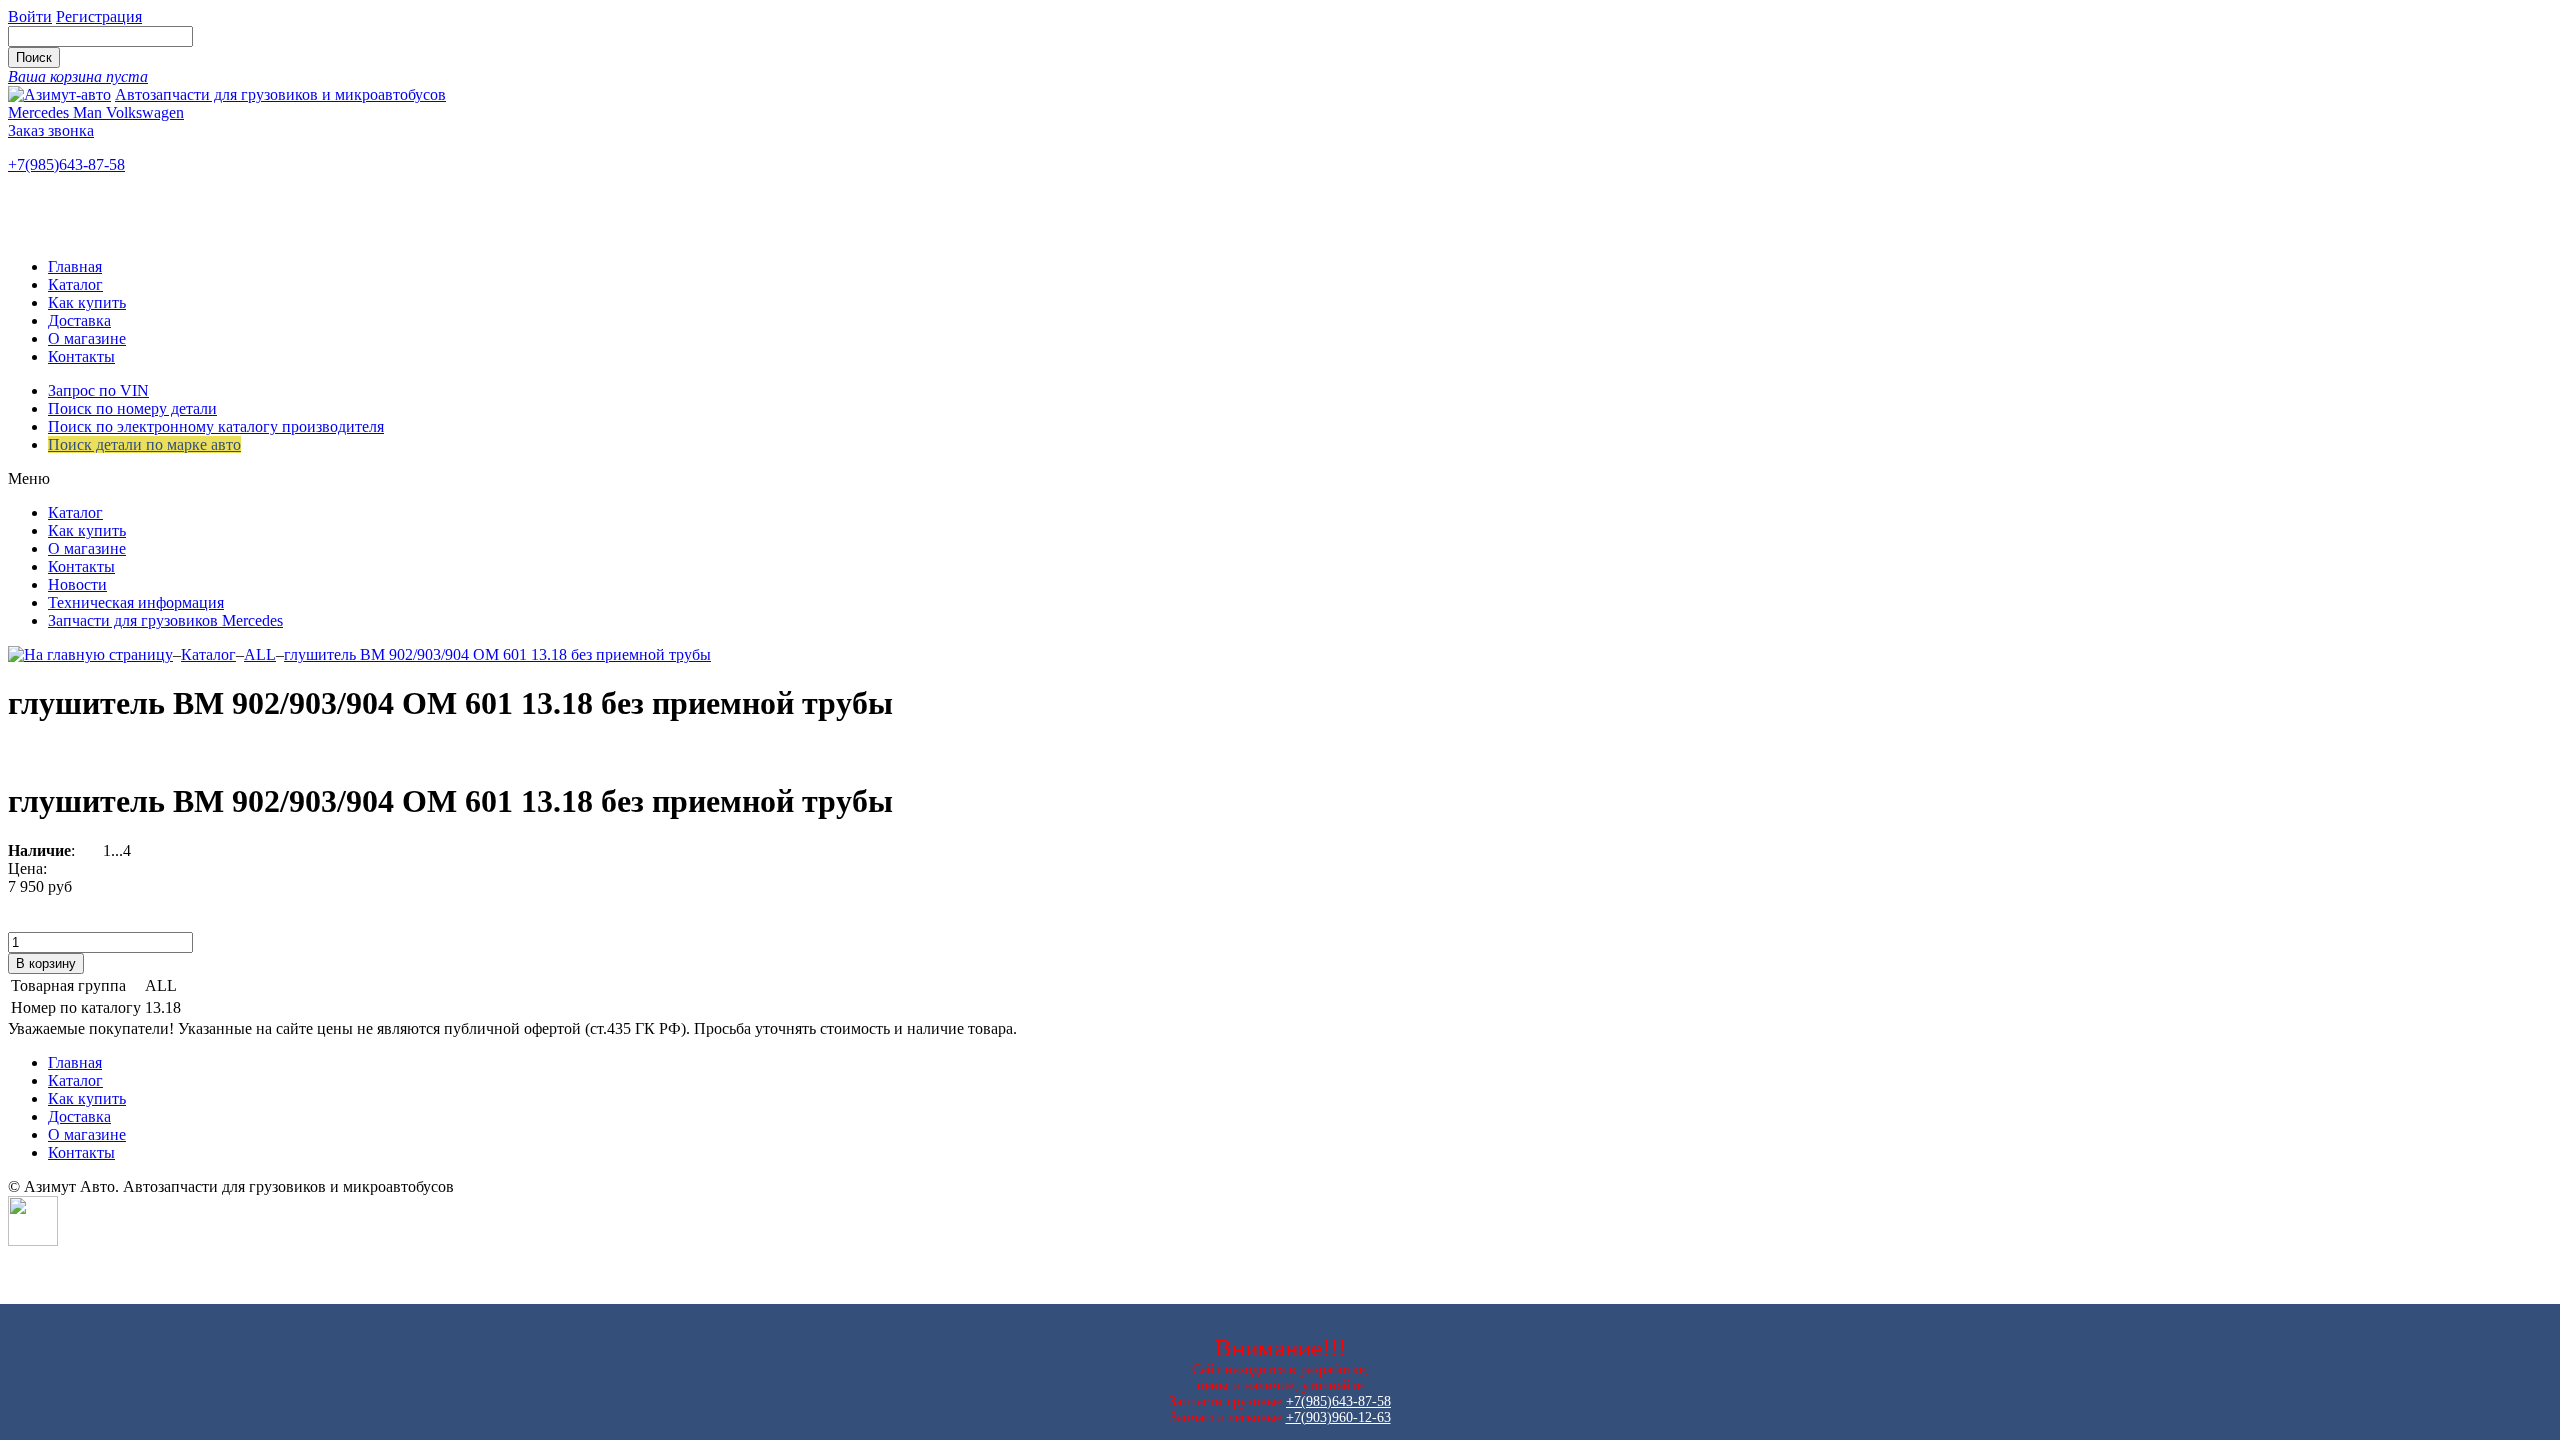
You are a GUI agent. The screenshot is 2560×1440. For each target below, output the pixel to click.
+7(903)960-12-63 (1338, 1417)
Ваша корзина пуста (78, 76)
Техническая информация (136, 602)
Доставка (79, 320)
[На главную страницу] (90, 654)
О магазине (87, 338)
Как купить (87, 302)
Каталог (75, 284)
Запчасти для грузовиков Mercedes (165, 620)
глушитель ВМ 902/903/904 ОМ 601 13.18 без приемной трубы (497, 654)
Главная (75, 266)
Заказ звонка (51, 130)
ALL (260, 654)
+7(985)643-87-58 (66, 164)
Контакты (81, 356)
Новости (77, 584)
